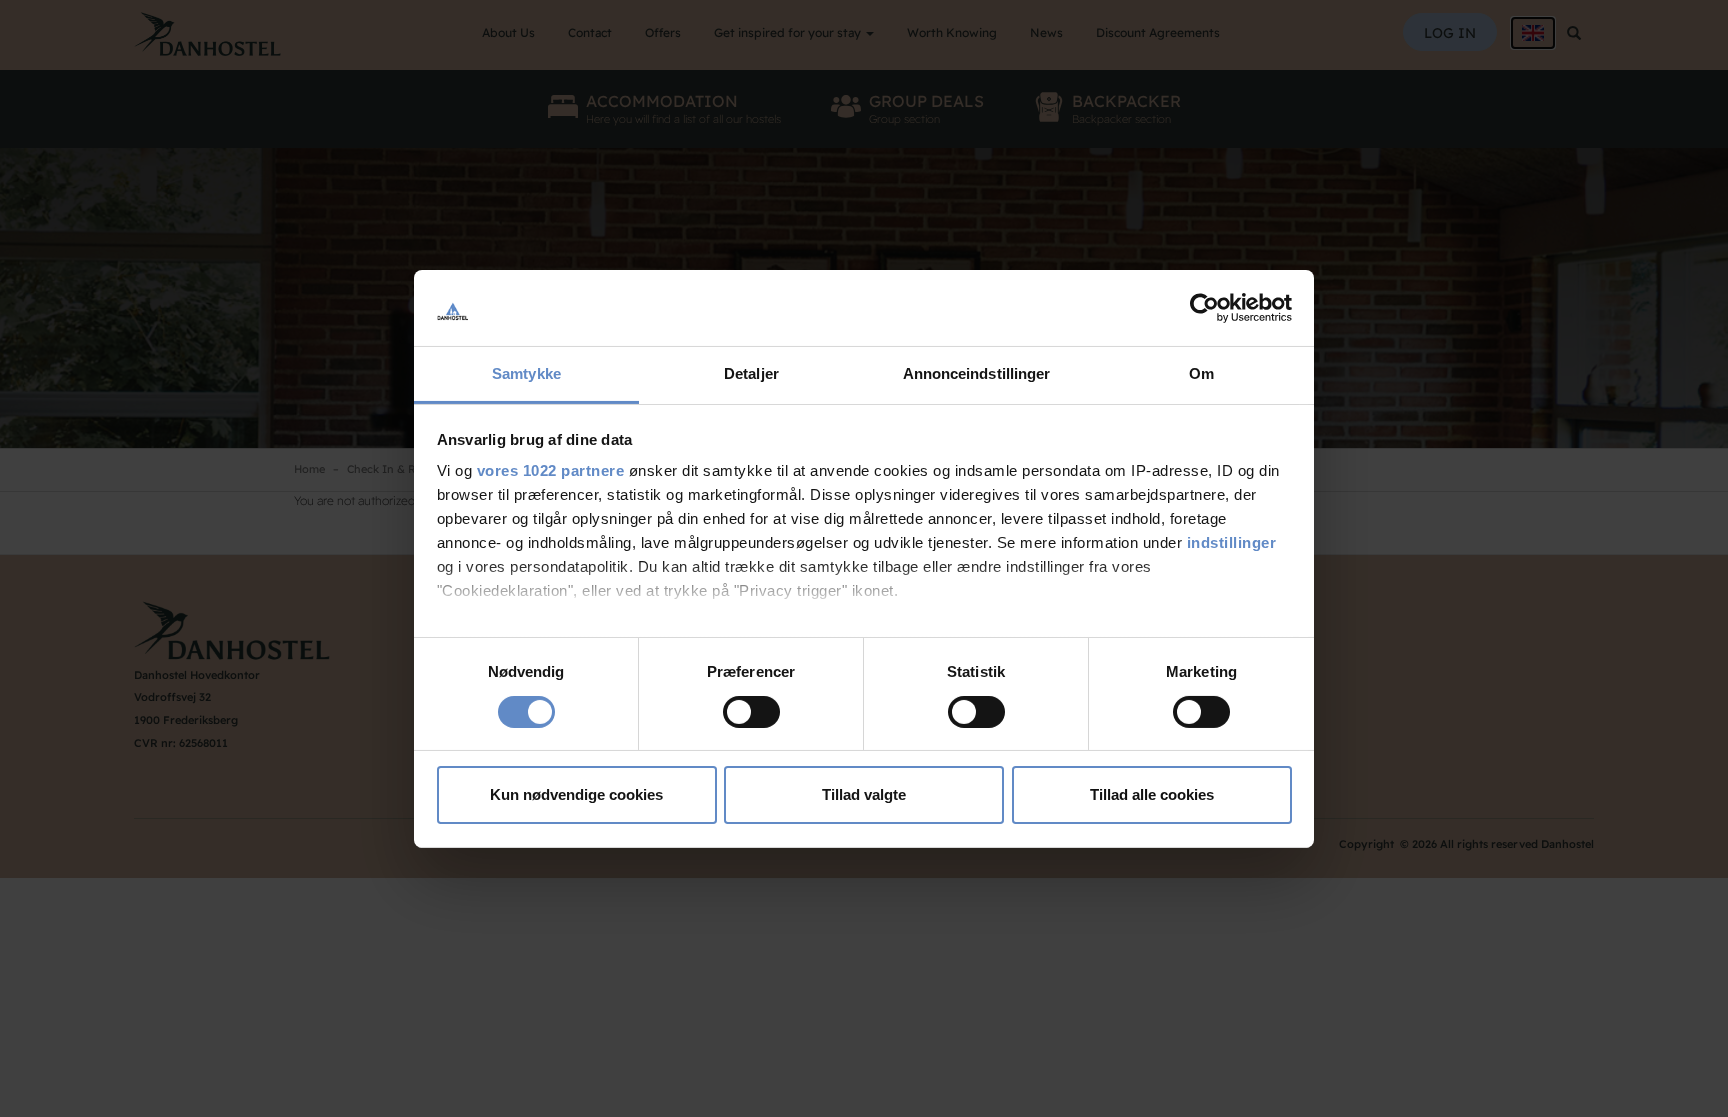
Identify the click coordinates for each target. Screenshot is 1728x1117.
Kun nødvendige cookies (576, 794)
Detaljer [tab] (751, 373)
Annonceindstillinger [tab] (977, 373)
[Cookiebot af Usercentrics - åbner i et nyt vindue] (1204, 308)
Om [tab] (1201, 373)
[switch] (751, 712)
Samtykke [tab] (526, 373)
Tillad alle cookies (1152, 794)
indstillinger (1232, 542)
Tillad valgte (864, 794)
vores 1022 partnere (551, 470)
